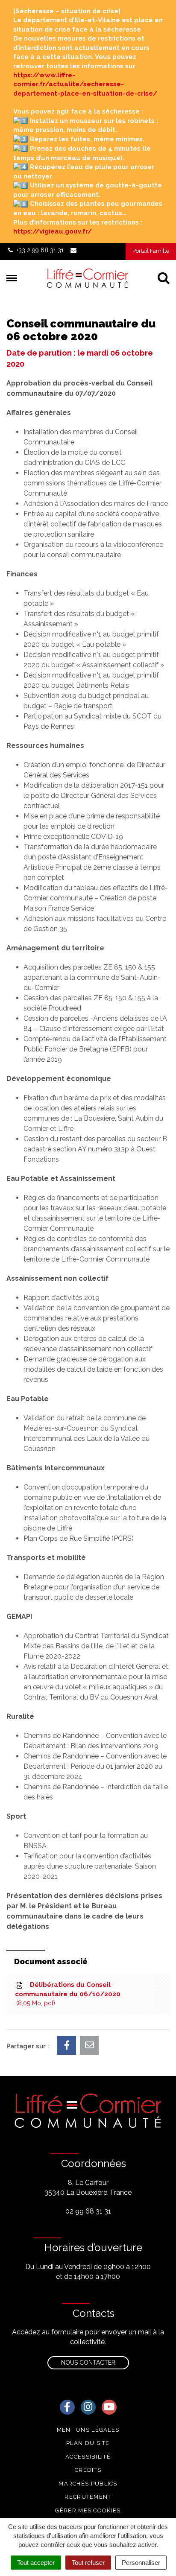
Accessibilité (88, 2457)
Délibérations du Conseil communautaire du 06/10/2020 (68, 1994)
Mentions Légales (88, 2430)
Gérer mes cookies (88, 2510)
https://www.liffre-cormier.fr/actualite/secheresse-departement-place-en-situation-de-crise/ (85, 84)
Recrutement (88, 2497)
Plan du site (88, 2443)
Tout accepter (36, 2563)
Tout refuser (88, 2563)
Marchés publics (88, 2484)
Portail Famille (151, 251)
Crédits (88, 2470)
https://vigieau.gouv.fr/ (53, 231)
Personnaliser (141, 2563)
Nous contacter (88, 2363)
